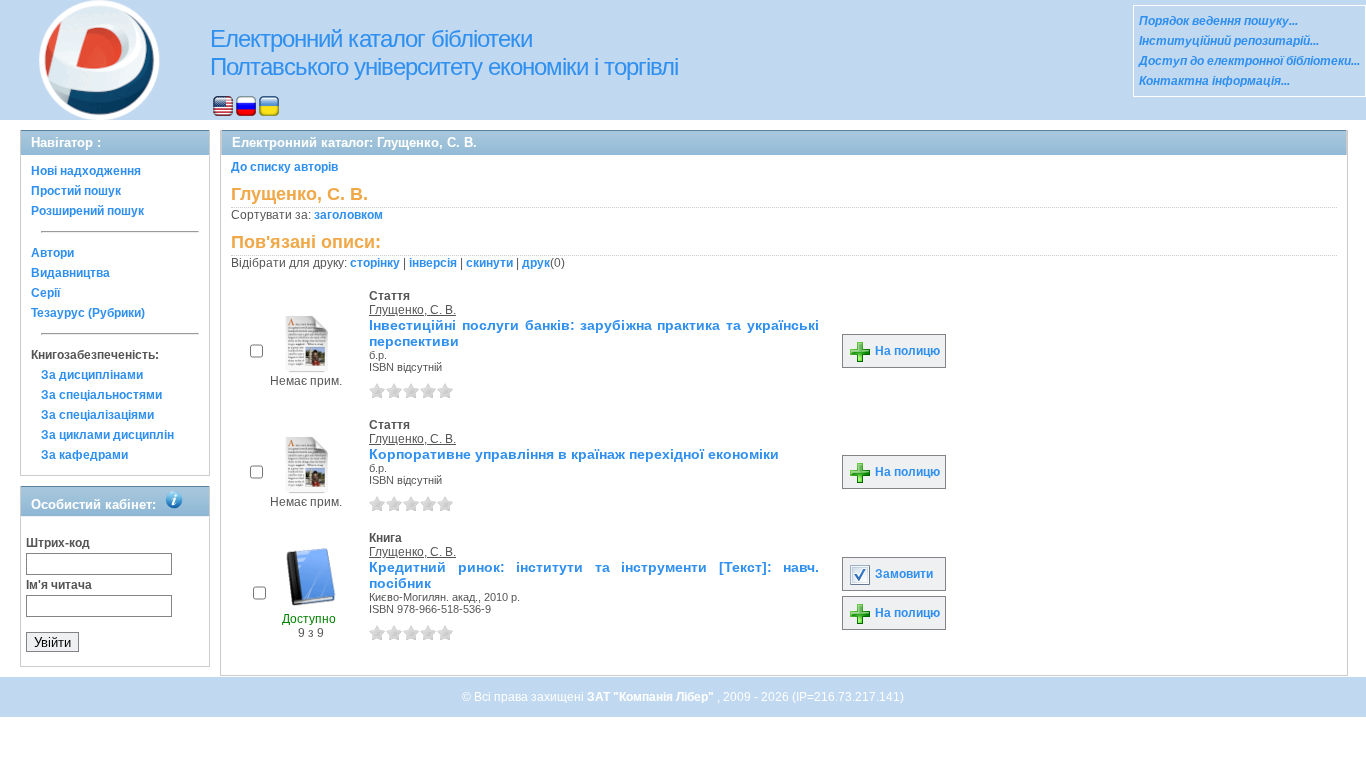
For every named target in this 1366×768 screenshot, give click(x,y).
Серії (45, 293)
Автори (52, 253)
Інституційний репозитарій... (1229, 41)
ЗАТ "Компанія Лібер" (652, 697)
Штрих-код (58, 543)
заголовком (348, 215)
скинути (489, 263)
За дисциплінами (92, 375)
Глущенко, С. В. (412, 310)
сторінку (375, 263)
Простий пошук (76, 191)
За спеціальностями (101, 395)
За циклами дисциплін (107, 435)
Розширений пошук (87, 211)
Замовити (902, 574)
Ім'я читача (59, 585)
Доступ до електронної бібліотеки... (1249, 61)
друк (536, 263)
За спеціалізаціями (97, 415)
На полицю (906, 351)
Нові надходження (86, 171)
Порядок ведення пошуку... (1218, 21)
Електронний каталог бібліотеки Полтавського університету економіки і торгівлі (444, 52)
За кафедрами (84, 455)
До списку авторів (284, 167)
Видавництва (70, 273)
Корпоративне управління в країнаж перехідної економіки (574, 454)
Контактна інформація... (1214, 81)
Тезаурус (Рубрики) (88, 313)
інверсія (433, 263)
